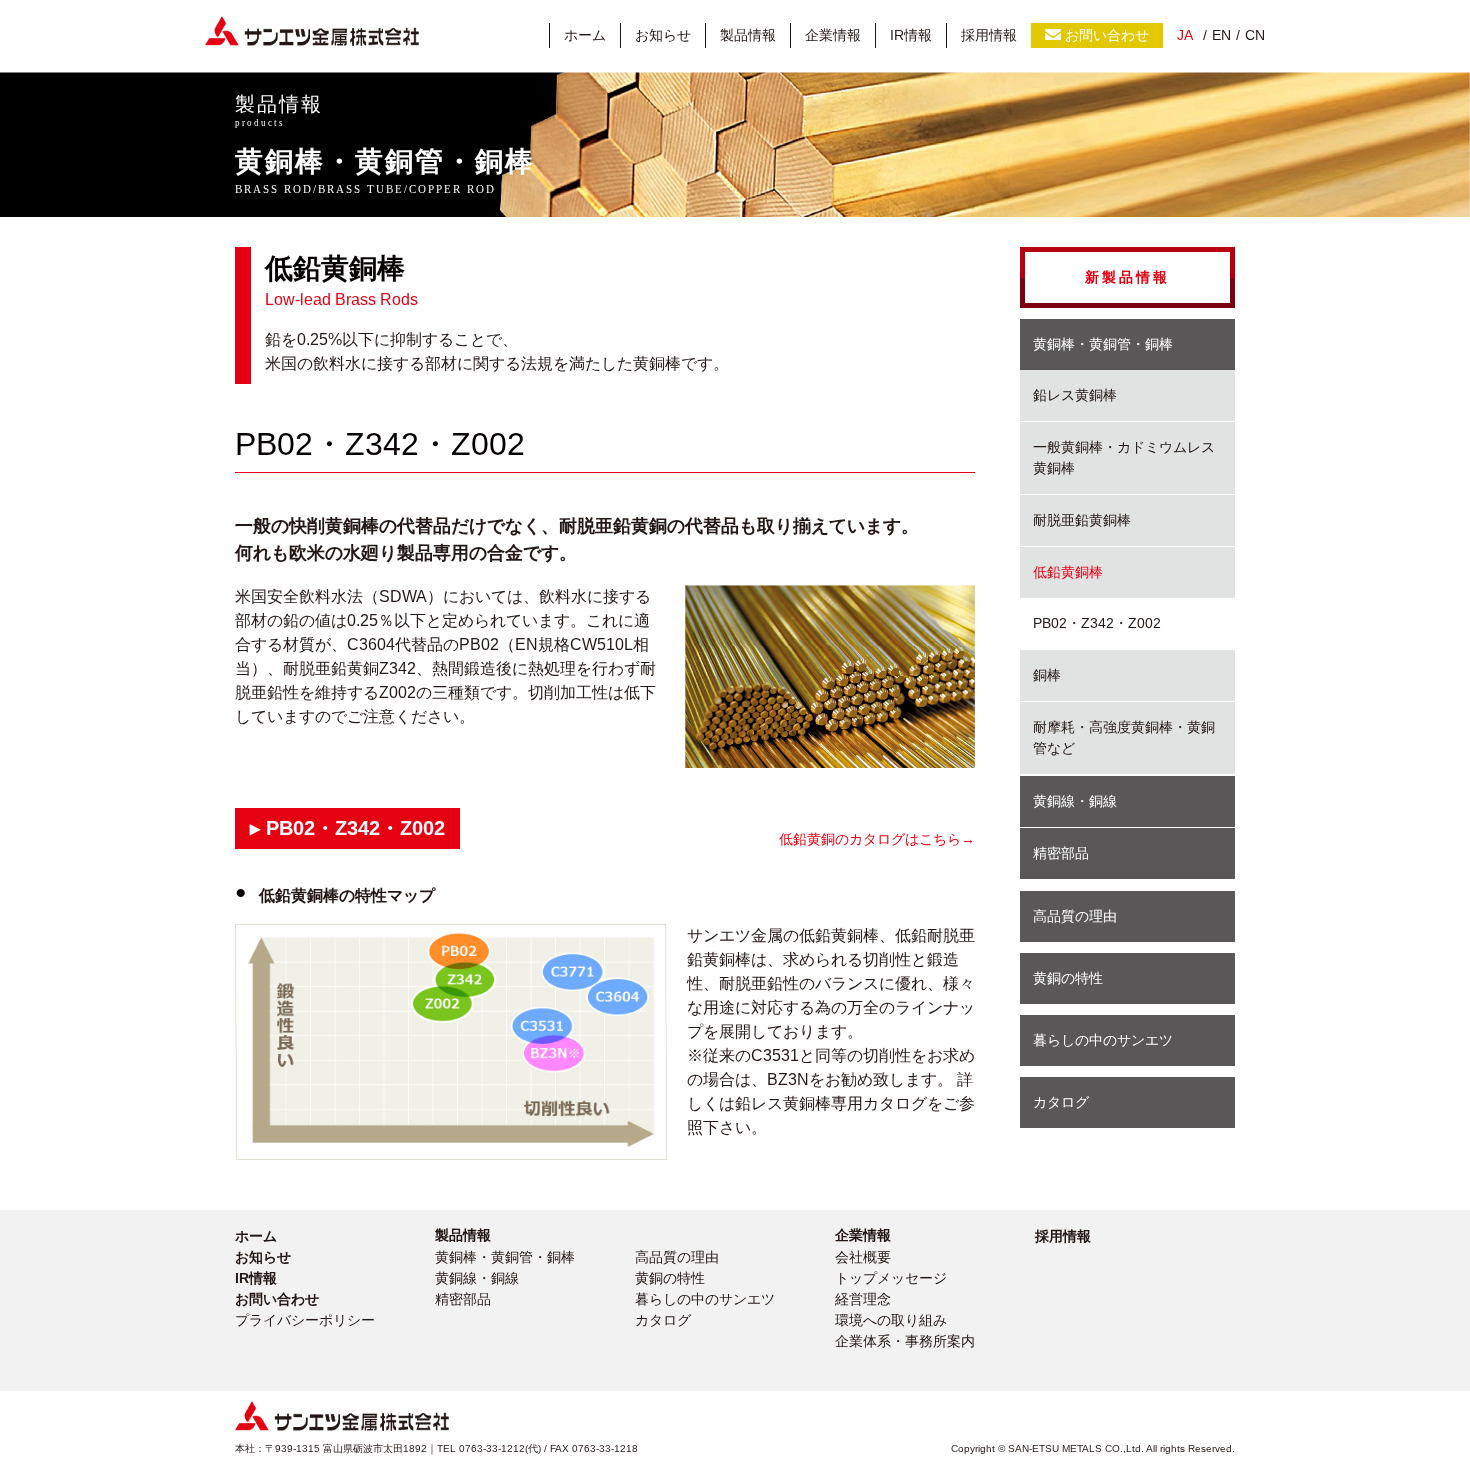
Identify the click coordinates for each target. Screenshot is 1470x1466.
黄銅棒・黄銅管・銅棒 (1103, 344)
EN (1221, 35)
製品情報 (748, 35)
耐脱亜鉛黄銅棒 (1082, 520)
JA (1185, 35)
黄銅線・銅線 (1075, 801)
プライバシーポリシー (305, 1320)
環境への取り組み (891, 1320)
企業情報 (833, 35)
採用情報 (989, 35)
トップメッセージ (891, 1278)
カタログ (1061, 1102)
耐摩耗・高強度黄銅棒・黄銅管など (1124, 737)
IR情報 (911, 35)
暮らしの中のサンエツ (1103, 1040)
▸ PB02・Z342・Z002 (347, 828)
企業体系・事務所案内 (905, 1341)
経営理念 (863, 1299)
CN (1255, 35)
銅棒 (1047, 675)
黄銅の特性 (1068, 978)
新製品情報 (1127, 277)
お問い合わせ (1107, 35)
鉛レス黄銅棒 (1075, 395)
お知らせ (663, 35)
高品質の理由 (1075, 916)
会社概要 (863, 1257)
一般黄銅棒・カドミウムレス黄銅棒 (1124, 457)
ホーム (585, 35)
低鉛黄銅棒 (1068, 572)
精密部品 (1061, 853)
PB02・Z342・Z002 (1097, 623)
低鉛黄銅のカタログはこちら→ (877, 839)
